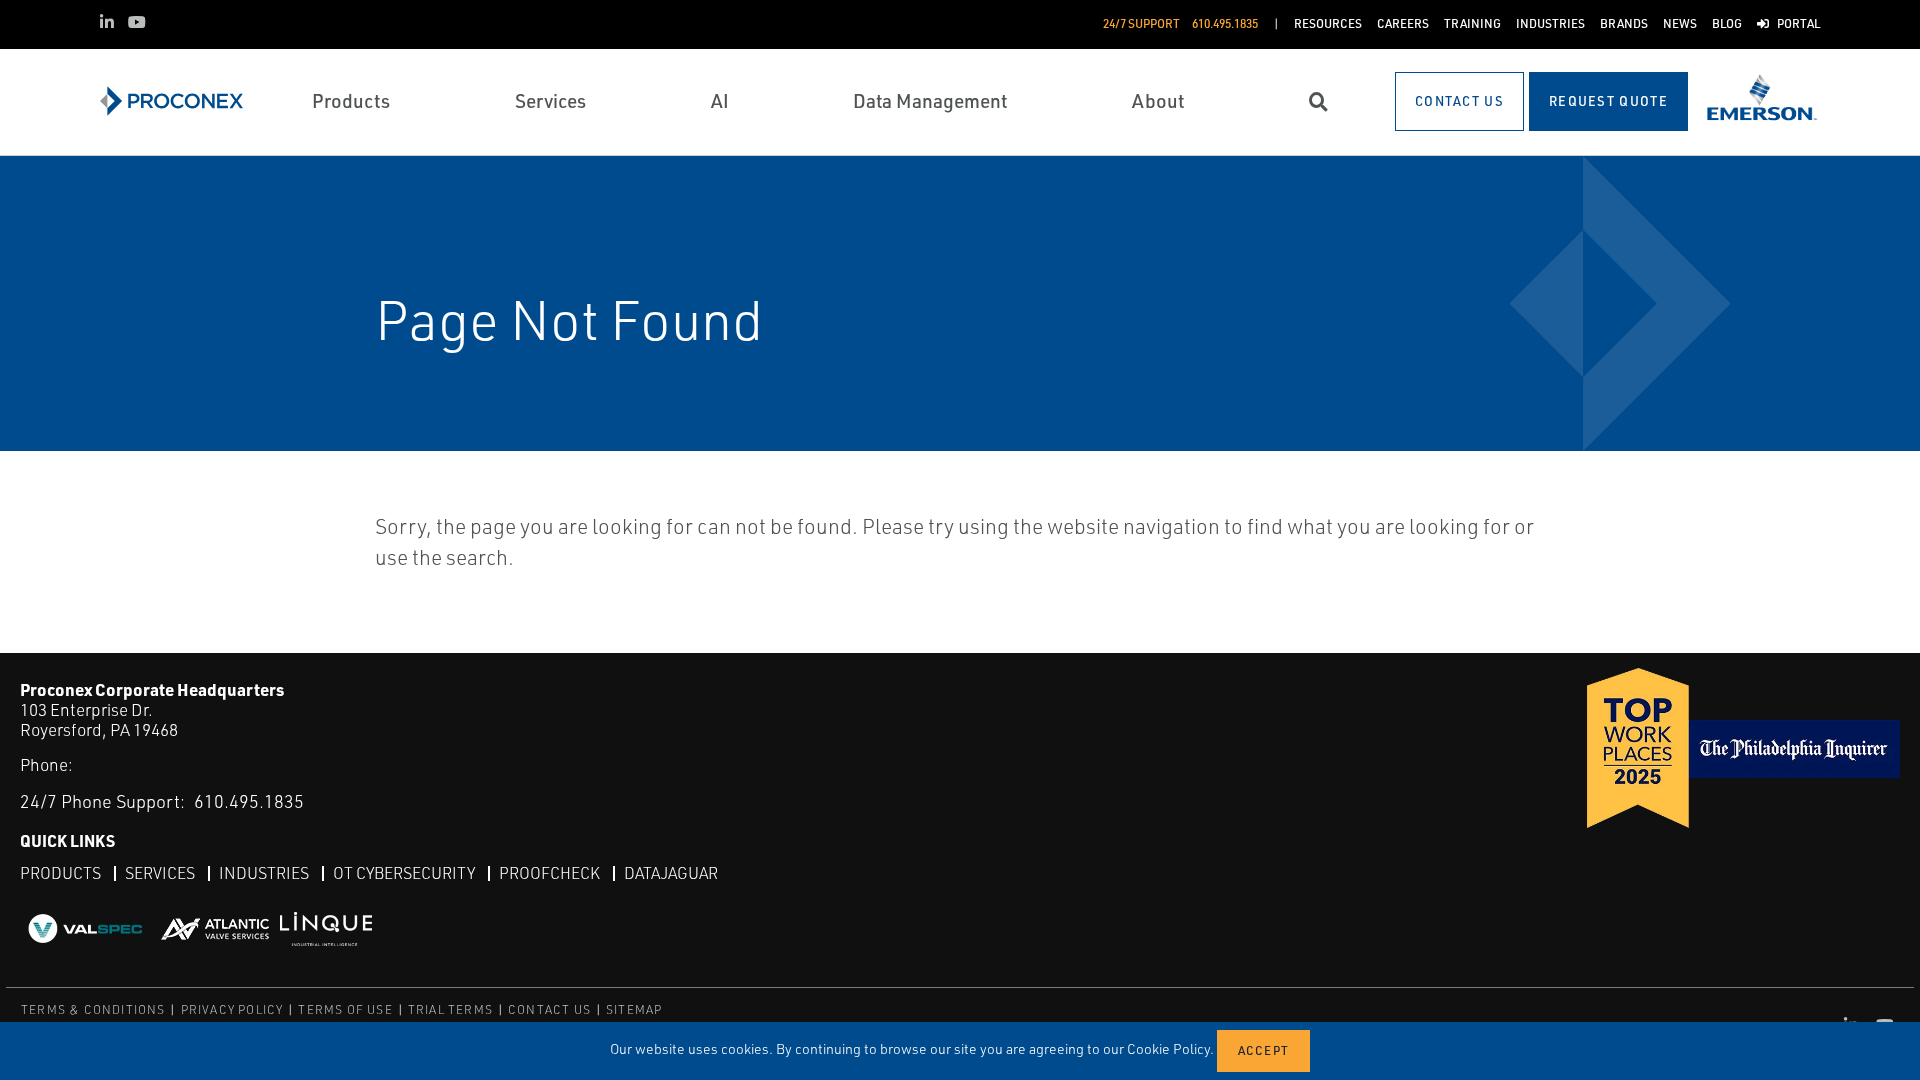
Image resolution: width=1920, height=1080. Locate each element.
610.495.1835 (249, 801)
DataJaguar (671, 873)
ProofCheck (549, 873)
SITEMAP (634, 1009)
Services (160, 873)
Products (60, 873)
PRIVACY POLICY (232, 1009)
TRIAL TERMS (450, 1009)
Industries (264, 873)
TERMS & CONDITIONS (93, 1009)
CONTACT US (549, 1009)
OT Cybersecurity (404, 873)
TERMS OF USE (345, 1009)
